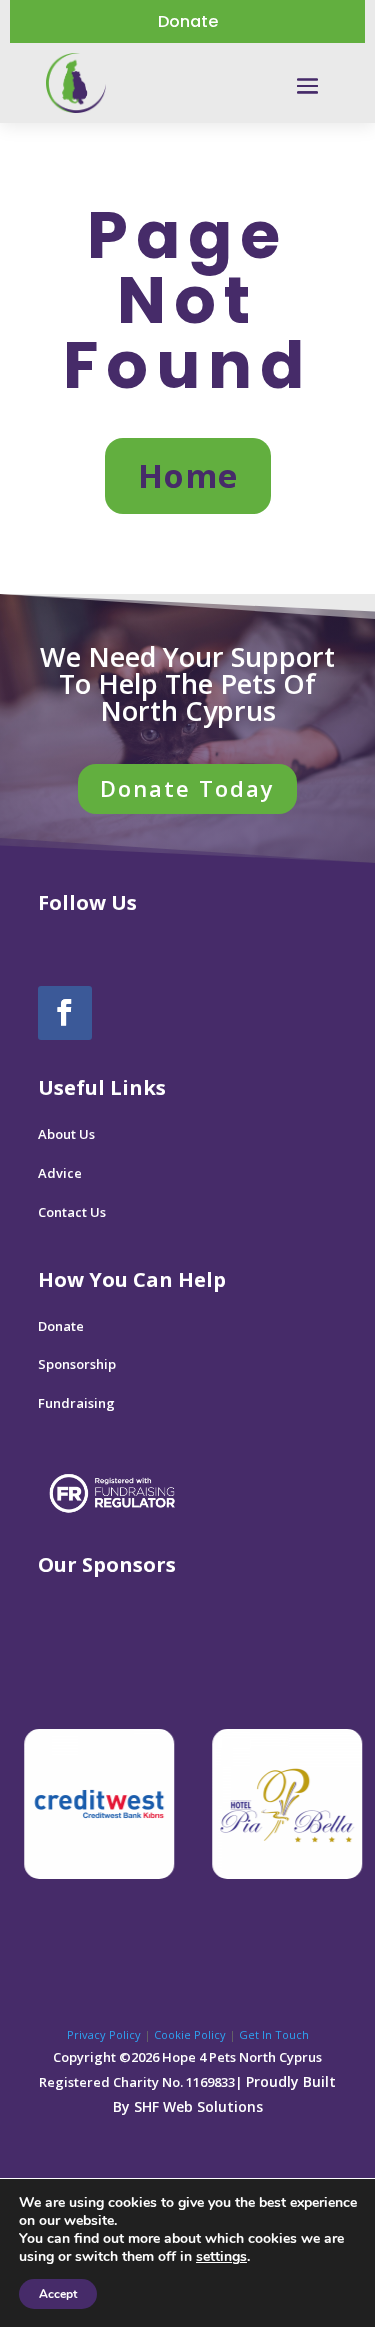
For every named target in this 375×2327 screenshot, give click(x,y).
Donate (188, 21)
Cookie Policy (190, 2034)
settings (221, 2257)
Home (188, 475)
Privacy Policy (104, 2034)
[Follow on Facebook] (65, 1013)
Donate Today (187, 788)
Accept (58, 2294)
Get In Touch (274, 2034)
